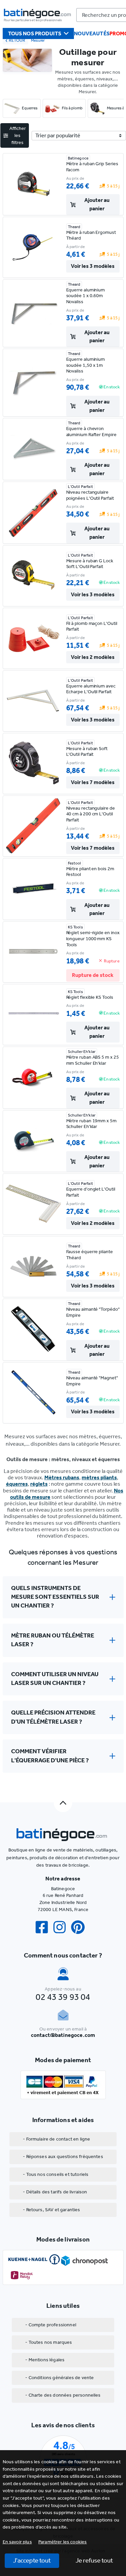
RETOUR (17, 40)
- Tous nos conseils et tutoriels (56, 2174)
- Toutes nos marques (49, 2342)
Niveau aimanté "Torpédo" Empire (93, 1312)
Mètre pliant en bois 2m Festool (90, 872)
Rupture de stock (93, 975)
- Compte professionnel (51, 2325)
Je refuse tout (94, 2560)
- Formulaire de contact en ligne (56, 2139)
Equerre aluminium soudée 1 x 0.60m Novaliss (86, 296)
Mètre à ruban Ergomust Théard (91, 235)
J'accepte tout (32, 2560)
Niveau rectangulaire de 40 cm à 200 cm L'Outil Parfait (91, 814)
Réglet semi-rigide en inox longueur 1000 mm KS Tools (93, 939)
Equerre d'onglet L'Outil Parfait (91, 1192)
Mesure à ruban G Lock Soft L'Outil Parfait (90, 564)
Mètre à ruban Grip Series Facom (92, 167)
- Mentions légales (45, 2360)
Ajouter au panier (97, 204)
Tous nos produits (35, 33)
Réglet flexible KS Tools (90, 997)
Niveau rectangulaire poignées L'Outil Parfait (90, 495)
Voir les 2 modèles (93, 657)
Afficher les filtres (18, 135)
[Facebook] (44, 1927)
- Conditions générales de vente (59, 2378)
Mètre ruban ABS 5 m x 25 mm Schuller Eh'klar (93, 1060)
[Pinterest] (81, 1927)
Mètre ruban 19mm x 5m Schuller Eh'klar (91, 1124)
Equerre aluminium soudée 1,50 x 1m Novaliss (86, 365)
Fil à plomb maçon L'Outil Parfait (92, 626)
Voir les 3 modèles (93, 266)
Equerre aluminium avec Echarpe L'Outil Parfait (91, 689)
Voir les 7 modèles (93, 782)
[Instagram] (62, 1927)
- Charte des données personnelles (63, 2395)
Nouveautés (92, 33)
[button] (63, 2542)
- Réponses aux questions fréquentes (63, 2157)
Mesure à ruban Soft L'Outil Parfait (87, 752)
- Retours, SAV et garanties (51, 2210)
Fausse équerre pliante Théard (90, 1255)
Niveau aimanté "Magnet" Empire (92, 1381)
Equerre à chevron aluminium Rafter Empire (91, 432)
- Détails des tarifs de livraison (55, 2192)
